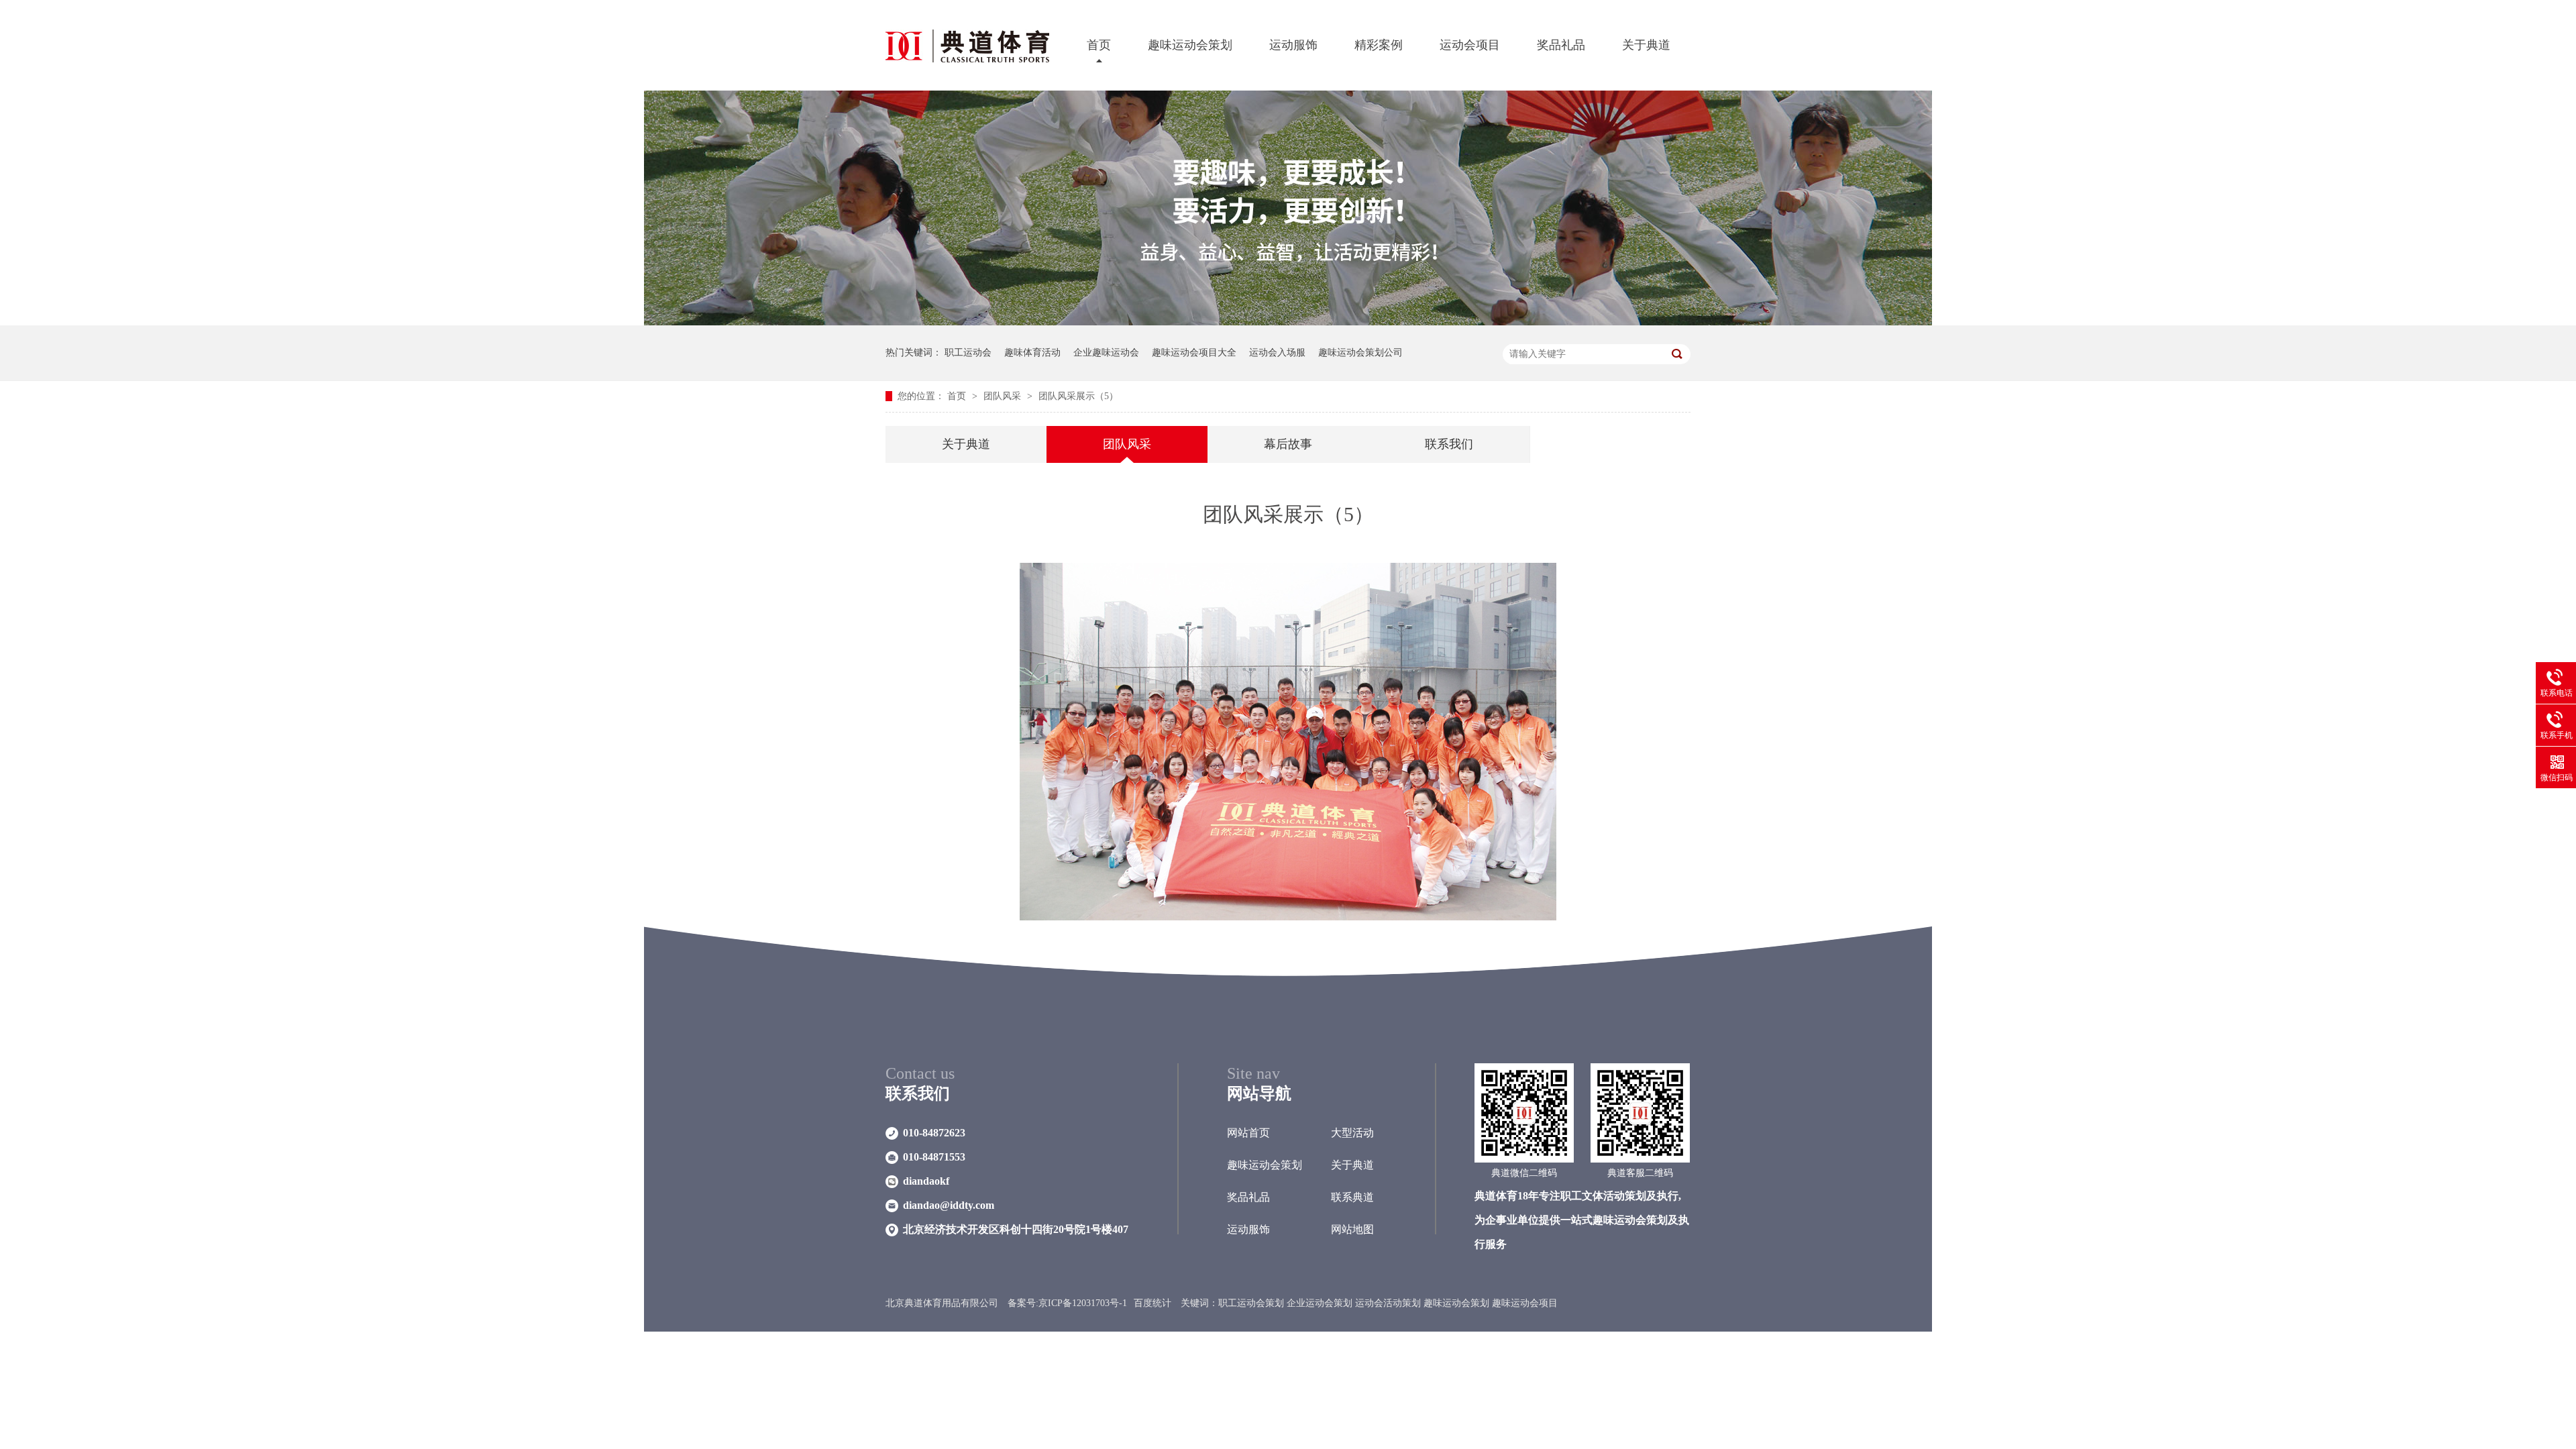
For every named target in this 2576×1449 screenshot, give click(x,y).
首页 (1099, 45)
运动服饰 (1293, 45)
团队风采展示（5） (1078, 396)
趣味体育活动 (1032, 353)
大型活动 (1352, 1133)
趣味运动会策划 (1190, 45)
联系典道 (1352, 1197)
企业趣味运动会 (1106, 353)
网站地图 (1352, 1229)
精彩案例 (1379, 45)
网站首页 (1248, 1133)
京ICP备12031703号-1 (1083, 1303)
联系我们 (1449, 444)
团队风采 (1004, 396)
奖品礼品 (1561, 45)
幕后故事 (1288, 444)
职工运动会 (968, 353)
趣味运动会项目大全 (1194, 353)
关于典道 (1646, 45)
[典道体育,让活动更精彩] (1288, 322)
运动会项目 (1470, 45)
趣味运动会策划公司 (1360, 353)
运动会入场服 (1277, 353)
